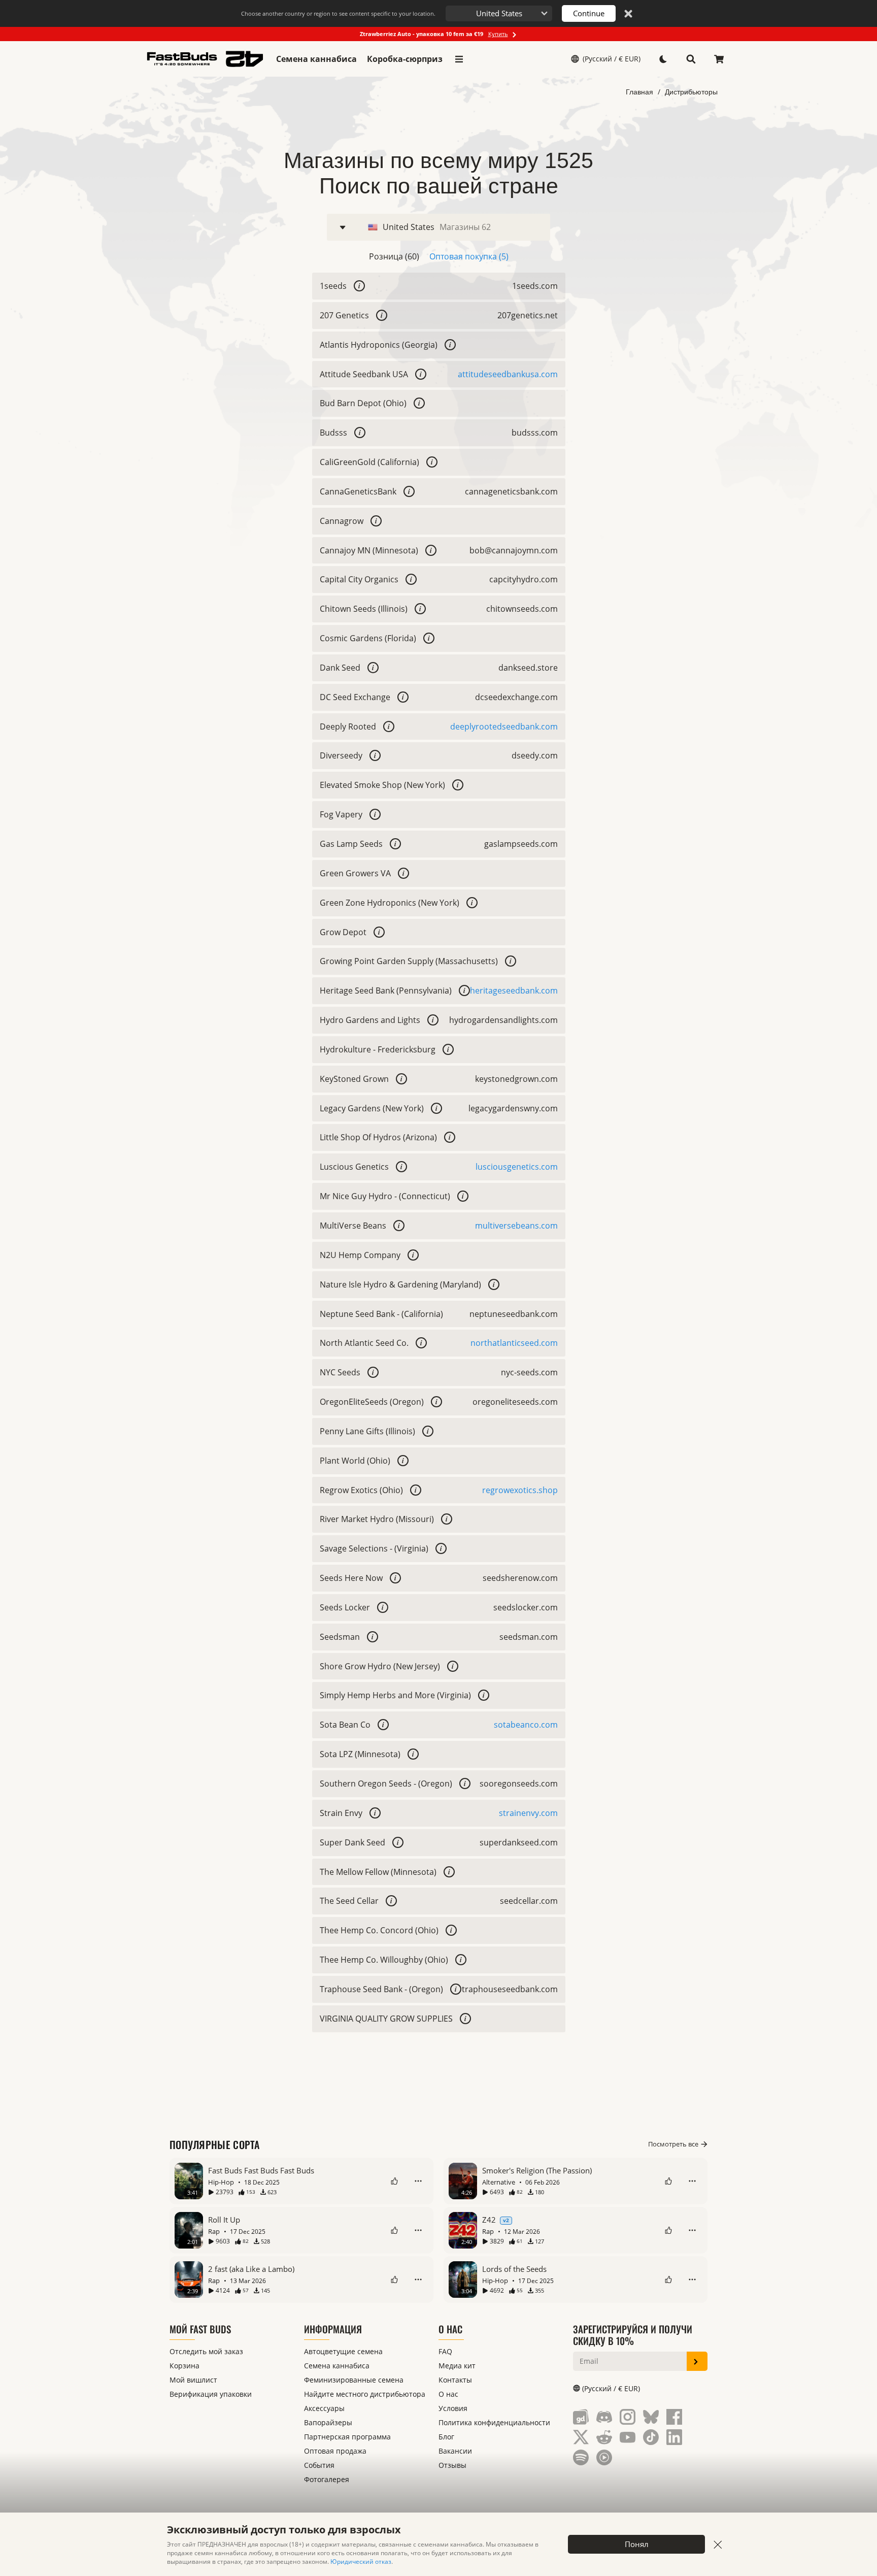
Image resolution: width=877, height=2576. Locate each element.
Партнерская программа (347, 2437)
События (319, 2465)
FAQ (445, 2351)
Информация (333, 2329)
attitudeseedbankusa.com (508, 374)
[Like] (394, 2181)
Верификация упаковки (211, 2394)
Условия (453, 2408)
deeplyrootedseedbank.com (504, 726)
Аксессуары (324, 2408)
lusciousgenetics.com (517, 1167)
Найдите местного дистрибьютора (365, 2394)
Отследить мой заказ (206, 2351)
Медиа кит (457, 2366)
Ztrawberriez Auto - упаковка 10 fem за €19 (434, 34)
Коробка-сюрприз (405, 59)
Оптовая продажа (335, 2451)
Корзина (184, 2366)
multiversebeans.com (516, 1226)
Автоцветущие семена (343, 2351)
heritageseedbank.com (514, 990)
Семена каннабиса (316, 59)
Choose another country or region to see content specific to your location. (338, 13)
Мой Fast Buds (200, 2329)
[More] (418, 2181)
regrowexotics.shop (520, 1490)
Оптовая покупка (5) (469, 256)
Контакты (455, 2380)
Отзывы (452, 2465)
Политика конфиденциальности (494, 2422)
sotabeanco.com (526, 1725)
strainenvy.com (528, 1813)
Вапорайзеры (328, 2422)
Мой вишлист (193, 2380)
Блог (446, 2437)
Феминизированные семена (354, 2380)
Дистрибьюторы (691, 92)
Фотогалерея (327, 2479)
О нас (450, 2329)
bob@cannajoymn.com (514, 550)
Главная (639, 92)
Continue (589, 13)
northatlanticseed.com (514, 1343)
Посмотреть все (673, 2144)
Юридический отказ (361, 2562)
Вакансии (455, 2451)
